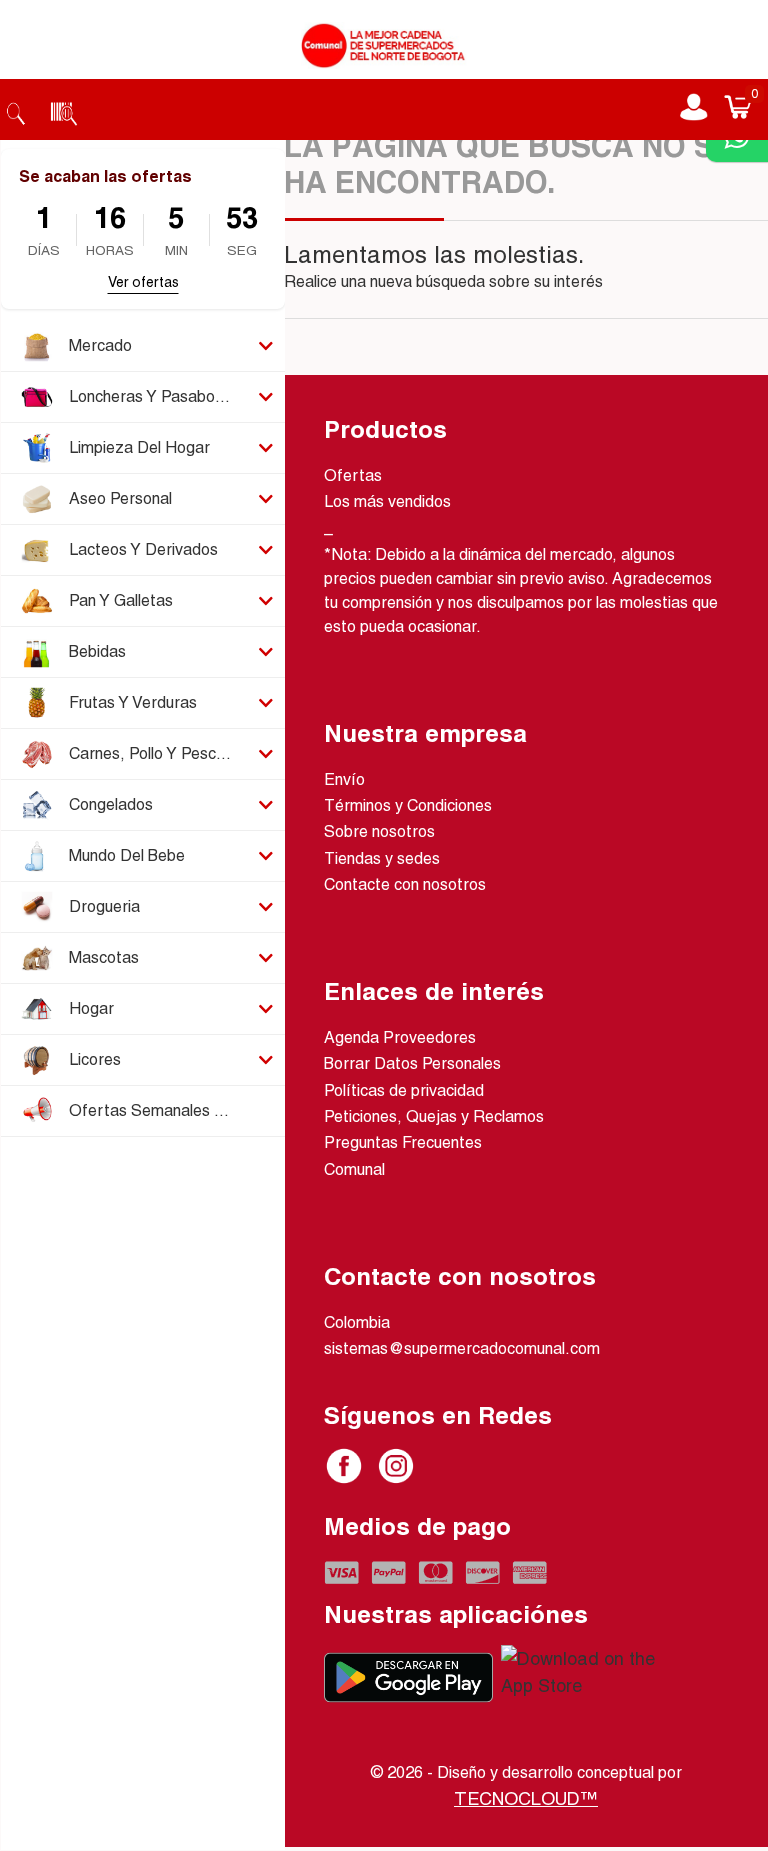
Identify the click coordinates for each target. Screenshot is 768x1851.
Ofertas (353, 475)
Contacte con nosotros (405, 884)
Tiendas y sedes (382, 858)
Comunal (354, 1169)
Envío (344, 779)
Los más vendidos (387, 501)
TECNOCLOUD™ (526, 1798)
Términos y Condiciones (408, 805)
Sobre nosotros (379, 831)
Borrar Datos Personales (412, 1063)
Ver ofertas (143, 282)
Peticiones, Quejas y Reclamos (434, 1116)
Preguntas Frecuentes (403, 1142)
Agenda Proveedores (400, 1037)
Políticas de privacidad (404, 1090)
